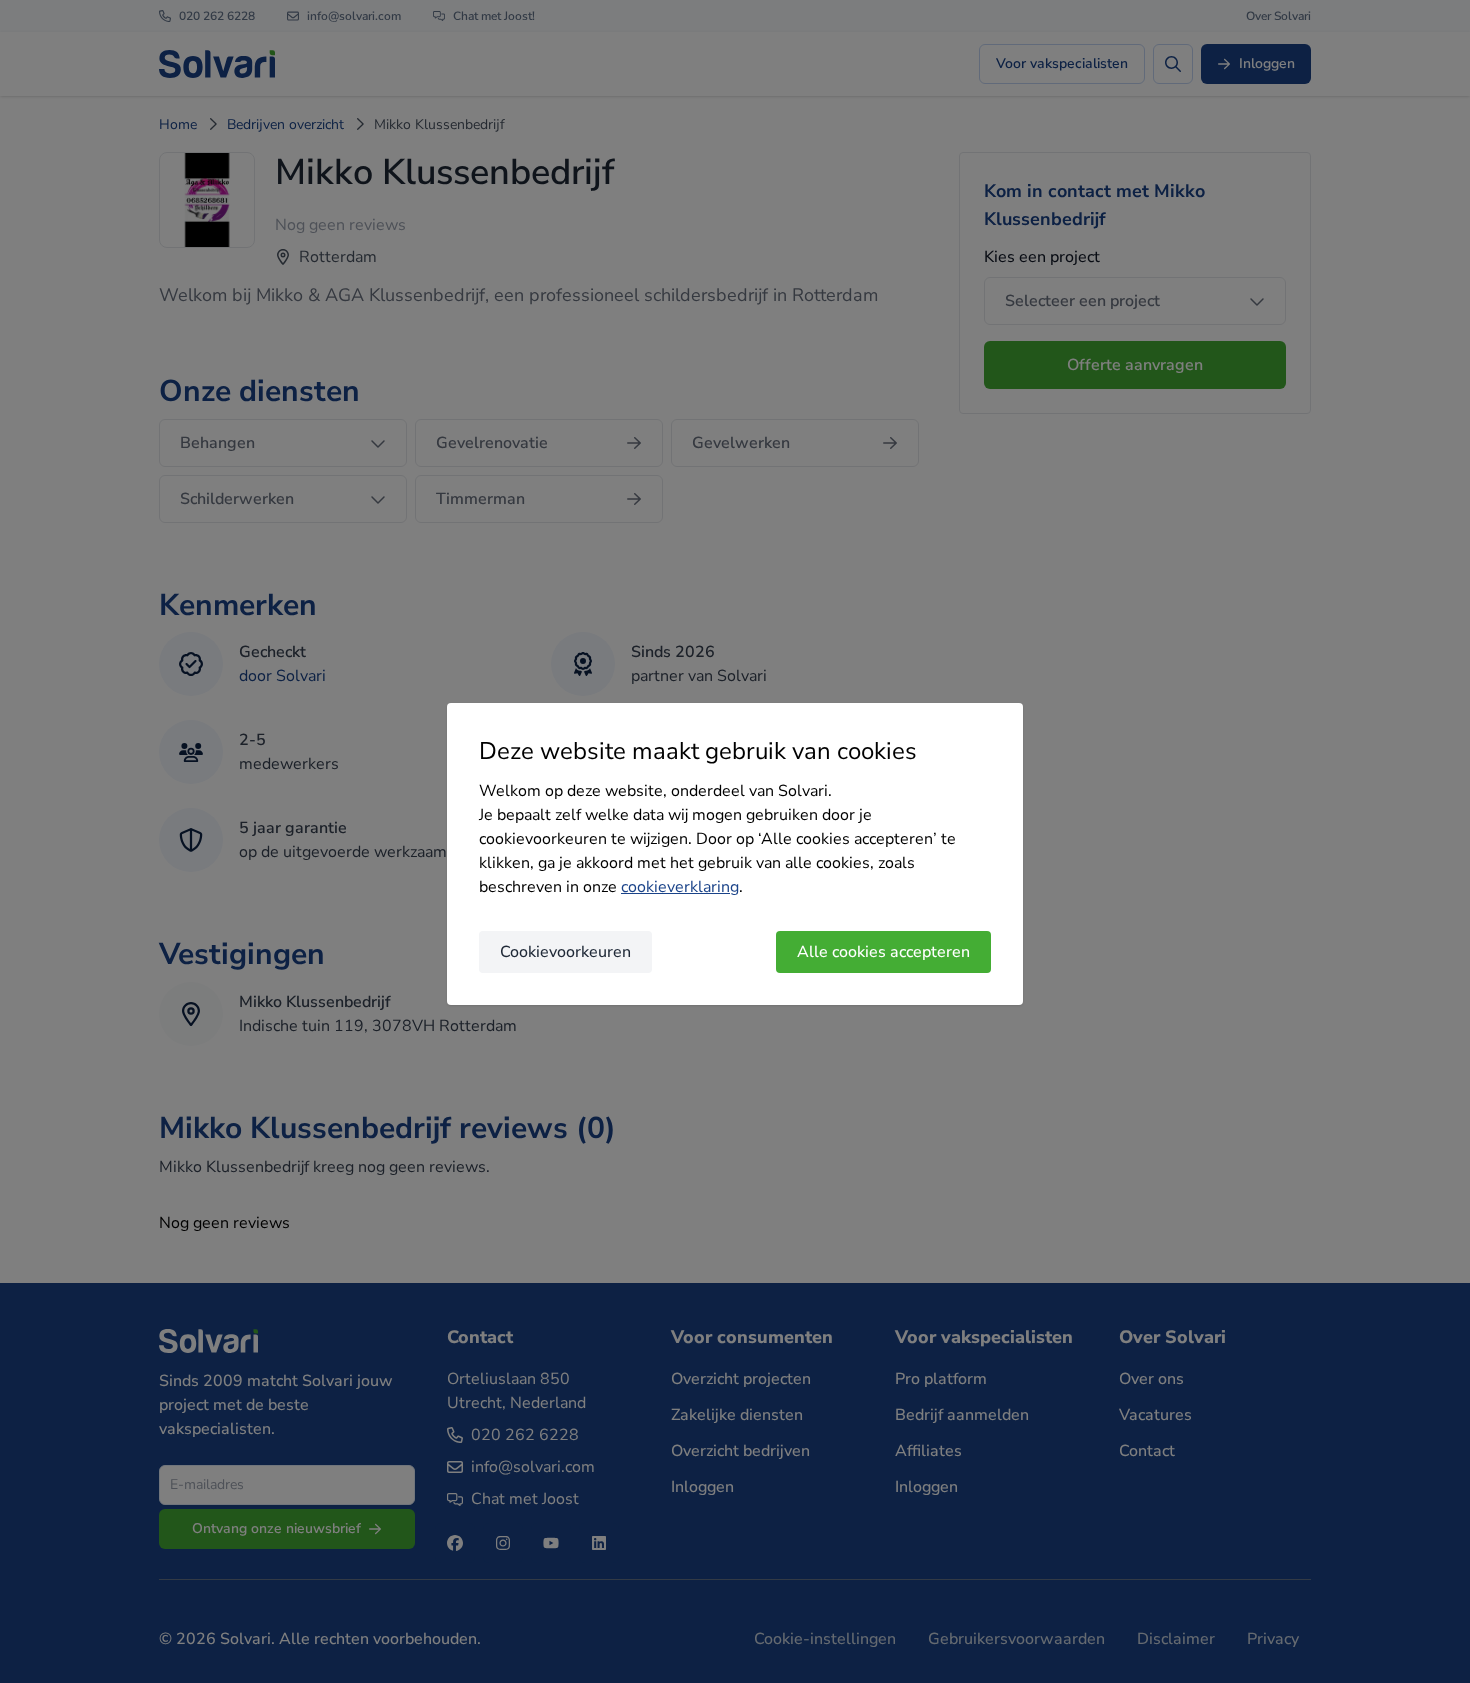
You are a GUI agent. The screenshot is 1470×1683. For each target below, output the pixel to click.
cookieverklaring (680, 887)
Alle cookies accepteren (883, 952)
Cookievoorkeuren (565, 952)
